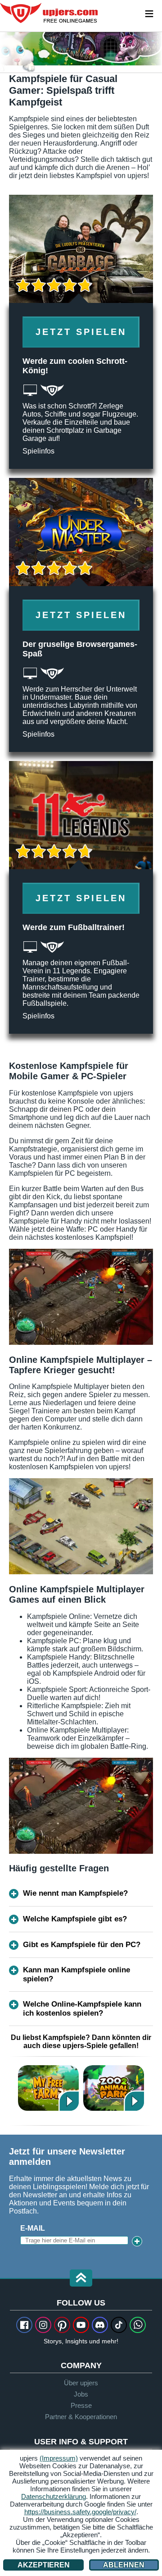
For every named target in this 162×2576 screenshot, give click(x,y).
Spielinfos (38, 451)
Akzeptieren (44, 2565)
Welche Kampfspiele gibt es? (75, 1919)
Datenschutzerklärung (54, 2496)
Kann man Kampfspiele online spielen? (76, 1974)
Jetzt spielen (81, 332)
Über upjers (81, 2383)
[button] (81, 2279)
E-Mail (33, 2228)
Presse (81, 2405)
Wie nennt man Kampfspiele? (75, 1893)
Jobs (81, 2394)
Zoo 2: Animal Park (114, 2088)
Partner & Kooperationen (81, 2417)
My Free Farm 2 (48, 2088)
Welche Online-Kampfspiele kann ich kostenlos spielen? (82, 2009)
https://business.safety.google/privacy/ (80, 2512)
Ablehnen (124, 2565)
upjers (49, 13)
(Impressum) (59, 2458)
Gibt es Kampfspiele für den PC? (82, 1945)
